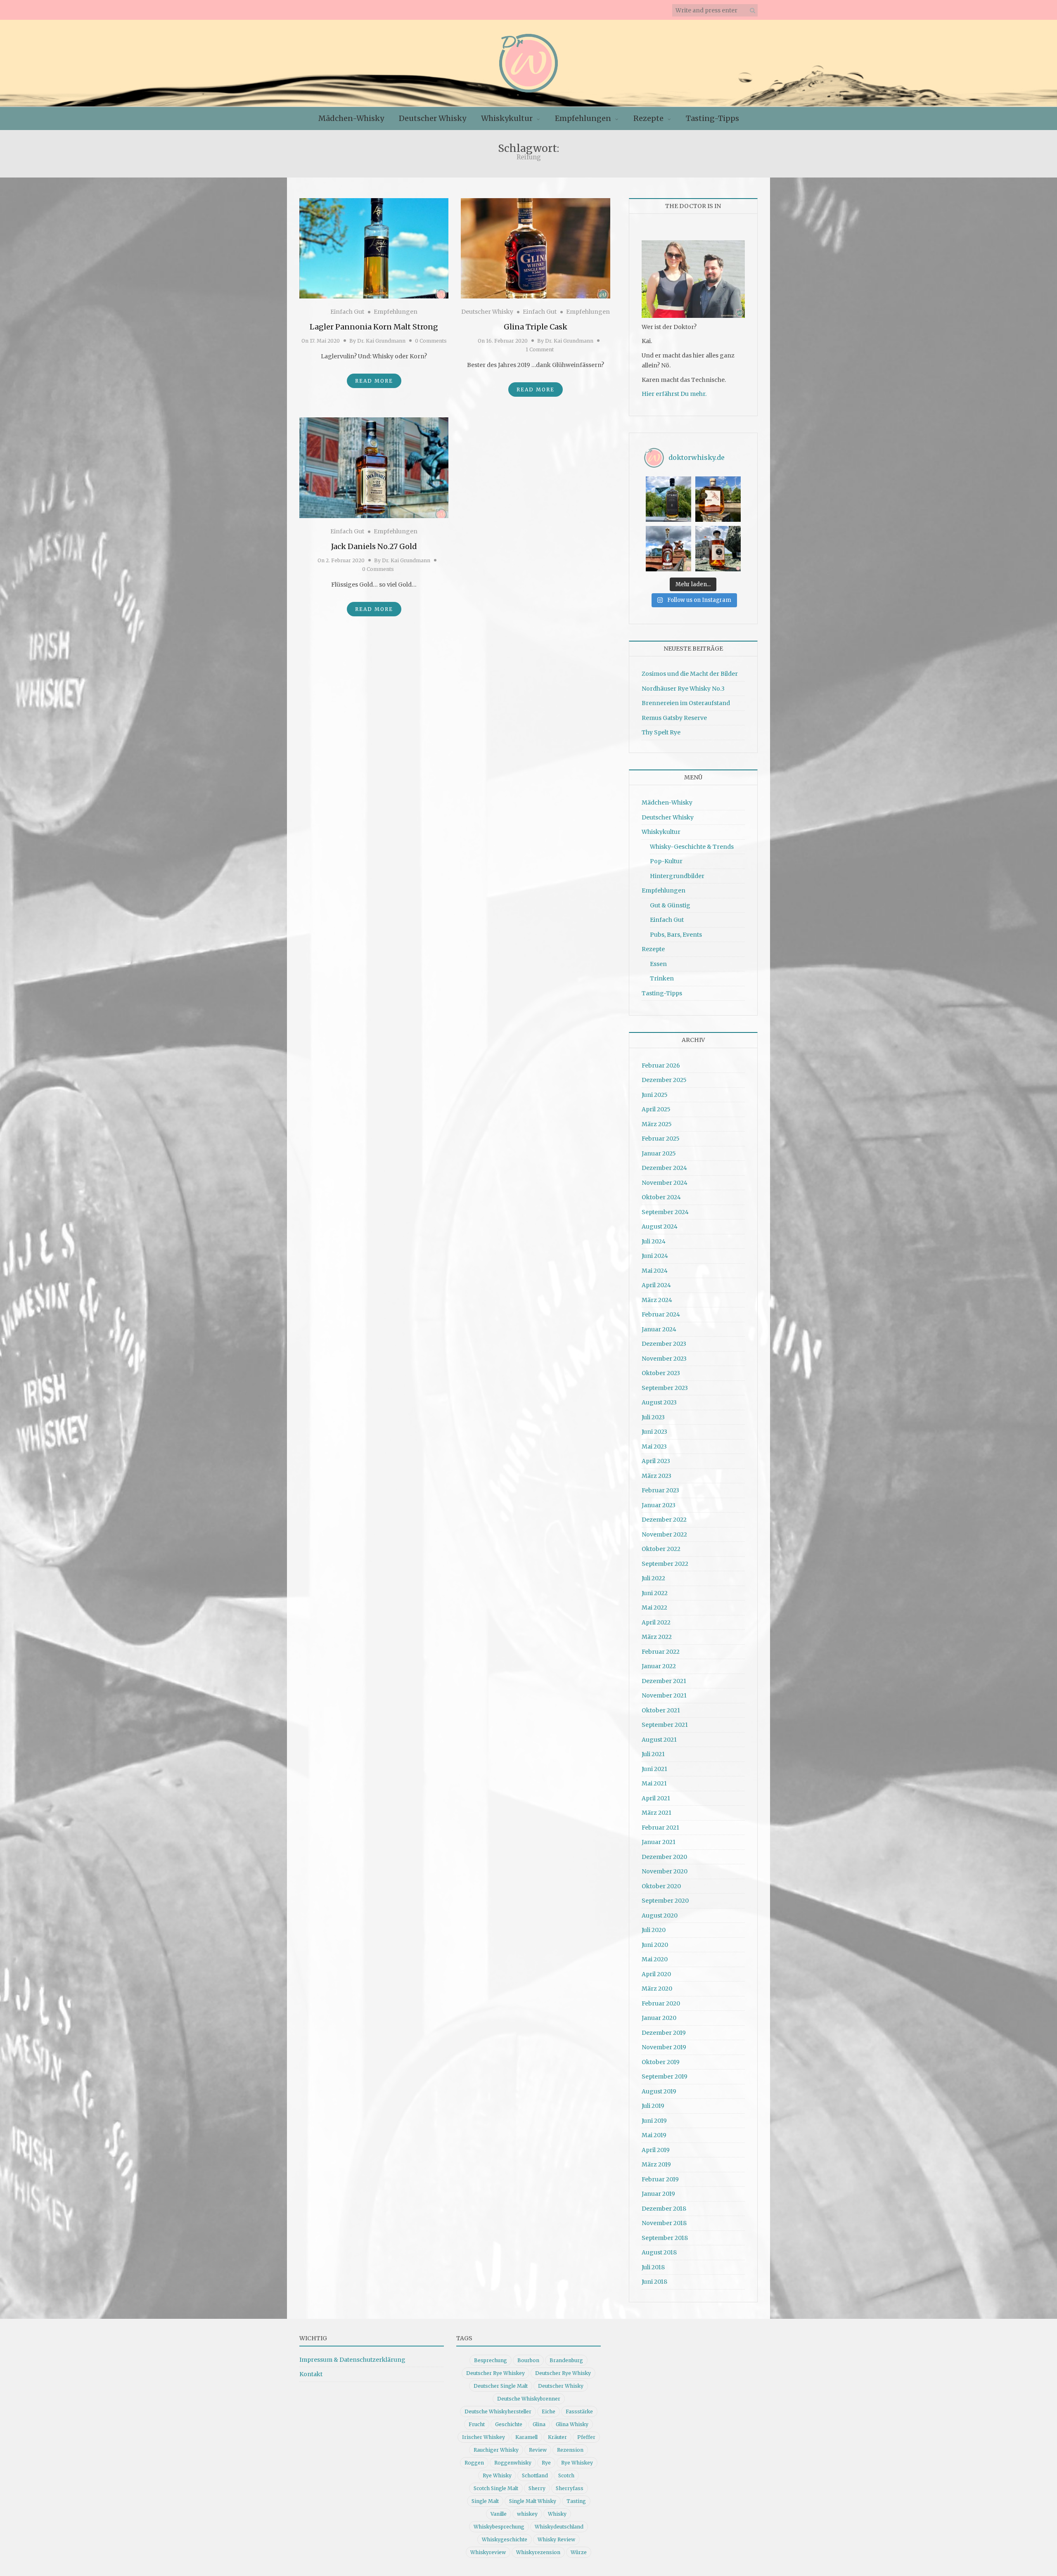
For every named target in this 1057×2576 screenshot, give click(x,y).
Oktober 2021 (661, 1710)
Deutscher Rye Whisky (563, 2373)
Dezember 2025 (664, 1080)
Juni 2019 (654, 2121)
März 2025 (657, 1124)
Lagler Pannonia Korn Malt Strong (374, 327)
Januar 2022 (659, 1666)
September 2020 (665, 1901)
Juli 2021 (653, 1754)
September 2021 (665, 1725)
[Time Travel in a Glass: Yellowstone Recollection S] (668, 549)
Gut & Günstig (670, 905)
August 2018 (659, 2252)
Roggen (474, 2463)
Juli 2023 (653, 1417)
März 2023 (656, 1476)
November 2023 (664, 1359)
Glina (539, 2424)
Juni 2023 (654, 1432)
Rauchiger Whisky (496, 2450)
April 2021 (656, 1798)
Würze (579, 2552)
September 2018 (665, 2238)
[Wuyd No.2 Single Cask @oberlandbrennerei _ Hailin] (718, 499)
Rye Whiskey (577, 2463)
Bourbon (528, 2360)
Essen (658, 964)
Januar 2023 (659, 1505)
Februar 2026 (661, 1065)
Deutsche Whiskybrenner (529, 2399)
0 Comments (431, 341)
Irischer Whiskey (483, 2437)
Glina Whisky (572, 2424)
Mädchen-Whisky (351, 118)
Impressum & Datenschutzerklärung (352, 2360)
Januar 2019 (658, 2194)
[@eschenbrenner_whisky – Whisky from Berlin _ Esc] (718, 549)
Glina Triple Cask (536, 327)
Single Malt (485, 2501)
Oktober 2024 (661, 1197)
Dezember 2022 (664, 1520)
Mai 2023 (654, 1447)
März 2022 (657, 1637)
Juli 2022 (653, 1578)
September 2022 (665, 1564)
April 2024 (656, 1285)
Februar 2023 (660, 1490)
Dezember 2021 (664, 1681)
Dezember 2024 (664, 1168)
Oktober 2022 (661, 1549)
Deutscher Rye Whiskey (495, 2373)
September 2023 (665, 1388)
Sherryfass (570, 2488)
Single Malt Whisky (533, 2501)
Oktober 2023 (661, 1373)
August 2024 (660, 1226)
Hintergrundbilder (677, 876)
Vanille (499, 2514)
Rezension (570, 2450)
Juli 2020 (654, 1930)
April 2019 (656, 2150)
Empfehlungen (583, 118)
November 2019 (664, 2047)
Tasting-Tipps (712, 118)
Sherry (537, 2488)
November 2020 (665, 1871)
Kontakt (311, 2374)
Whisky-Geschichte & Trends (692, 847)
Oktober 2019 (661, 2062)
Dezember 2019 (664, 2033)
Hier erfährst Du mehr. (674, 394)
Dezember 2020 (664, 1857)
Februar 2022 (661, 1652)
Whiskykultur (507, 118)
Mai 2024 (655, 1271)
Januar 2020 (659, 2018)
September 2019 (665, 2076)
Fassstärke (579, 2411)
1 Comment (540, 349)
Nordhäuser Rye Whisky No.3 (683, 689)
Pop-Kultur (666, 861)
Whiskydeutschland (559, 2527)
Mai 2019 (654, 2135)
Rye (546, 2463)
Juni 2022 (655, 1593)
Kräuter (557, 2437)
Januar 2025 (659, 1153)
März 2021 (656, 1813)
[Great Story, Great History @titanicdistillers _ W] (668, 499)
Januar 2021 (659, 1842)
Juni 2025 (655, 1095)
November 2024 (665, 1183)
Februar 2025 (661, 1139)
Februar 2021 (660, 1828)
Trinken (662, 978)
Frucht (477, 2424)
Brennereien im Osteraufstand (686, 703)
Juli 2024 (654, 1241)
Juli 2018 (653, 2267)
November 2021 (664, 1695)
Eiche (549, 2411)
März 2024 (657, 1300)
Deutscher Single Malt (501, 2386)
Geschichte (509, 2424)
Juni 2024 (655, 1256)
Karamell (526, 2437)
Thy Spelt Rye (661, 732)
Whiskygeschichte (505, 2539)
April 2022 (656, 1622)
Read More (374, 381)
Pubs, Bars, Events (676, 935)
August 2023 (659, 1402)
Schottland (535, 2475)
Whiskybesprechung (499, 2527)
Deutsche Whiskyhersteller (498, 2411)
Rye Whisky (497, 2475)
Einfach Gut (347, 312)
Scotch (566, 2475)
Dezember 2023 (664, 1344)
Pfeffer (586, 2437)
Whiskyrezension (538, 2552)
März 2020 (657, 1989)
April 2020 (656, 1974)
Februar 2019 (660, 2179)
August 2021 (659, 1740)
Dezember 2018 (664, 2209)
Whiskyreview (488, 2552)
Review (538, 2450)
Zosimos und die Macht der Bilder (690, 674)
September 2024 (665, 1212)
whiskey (527, 2514)
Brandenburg (566, 2360)
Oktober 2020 (661, 1886)
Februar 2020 (661, 2003)
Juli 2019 (653, 2106)
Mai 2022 (654, 1608)
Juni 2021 (654, 1769)
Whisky (557, 2514)
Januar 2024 (659, 1329)
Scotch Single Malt (496, 2488)
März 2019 (656, 2164)
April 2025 (656, 1109)
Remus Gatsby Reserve (674, 718)
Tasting (576, 2501)
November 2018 (664, 2223)
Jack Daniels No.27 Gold (374, 546)
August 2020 (660, 1915)
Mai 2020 (655, 1959)
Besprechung (491, 2360)
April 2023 (656, 1461)
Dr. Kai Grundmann (381, 341)
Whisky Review (556, 2539)
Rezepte (648, 118)
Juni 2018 (654, 2282)
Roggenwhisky (513, 2463)
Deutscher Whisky (433, 118)
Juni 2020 (655, 1945)
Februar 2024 (661, 1314)
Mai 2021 (654, 1783)
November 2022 (664, 1534)
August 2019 (659, 2091)
